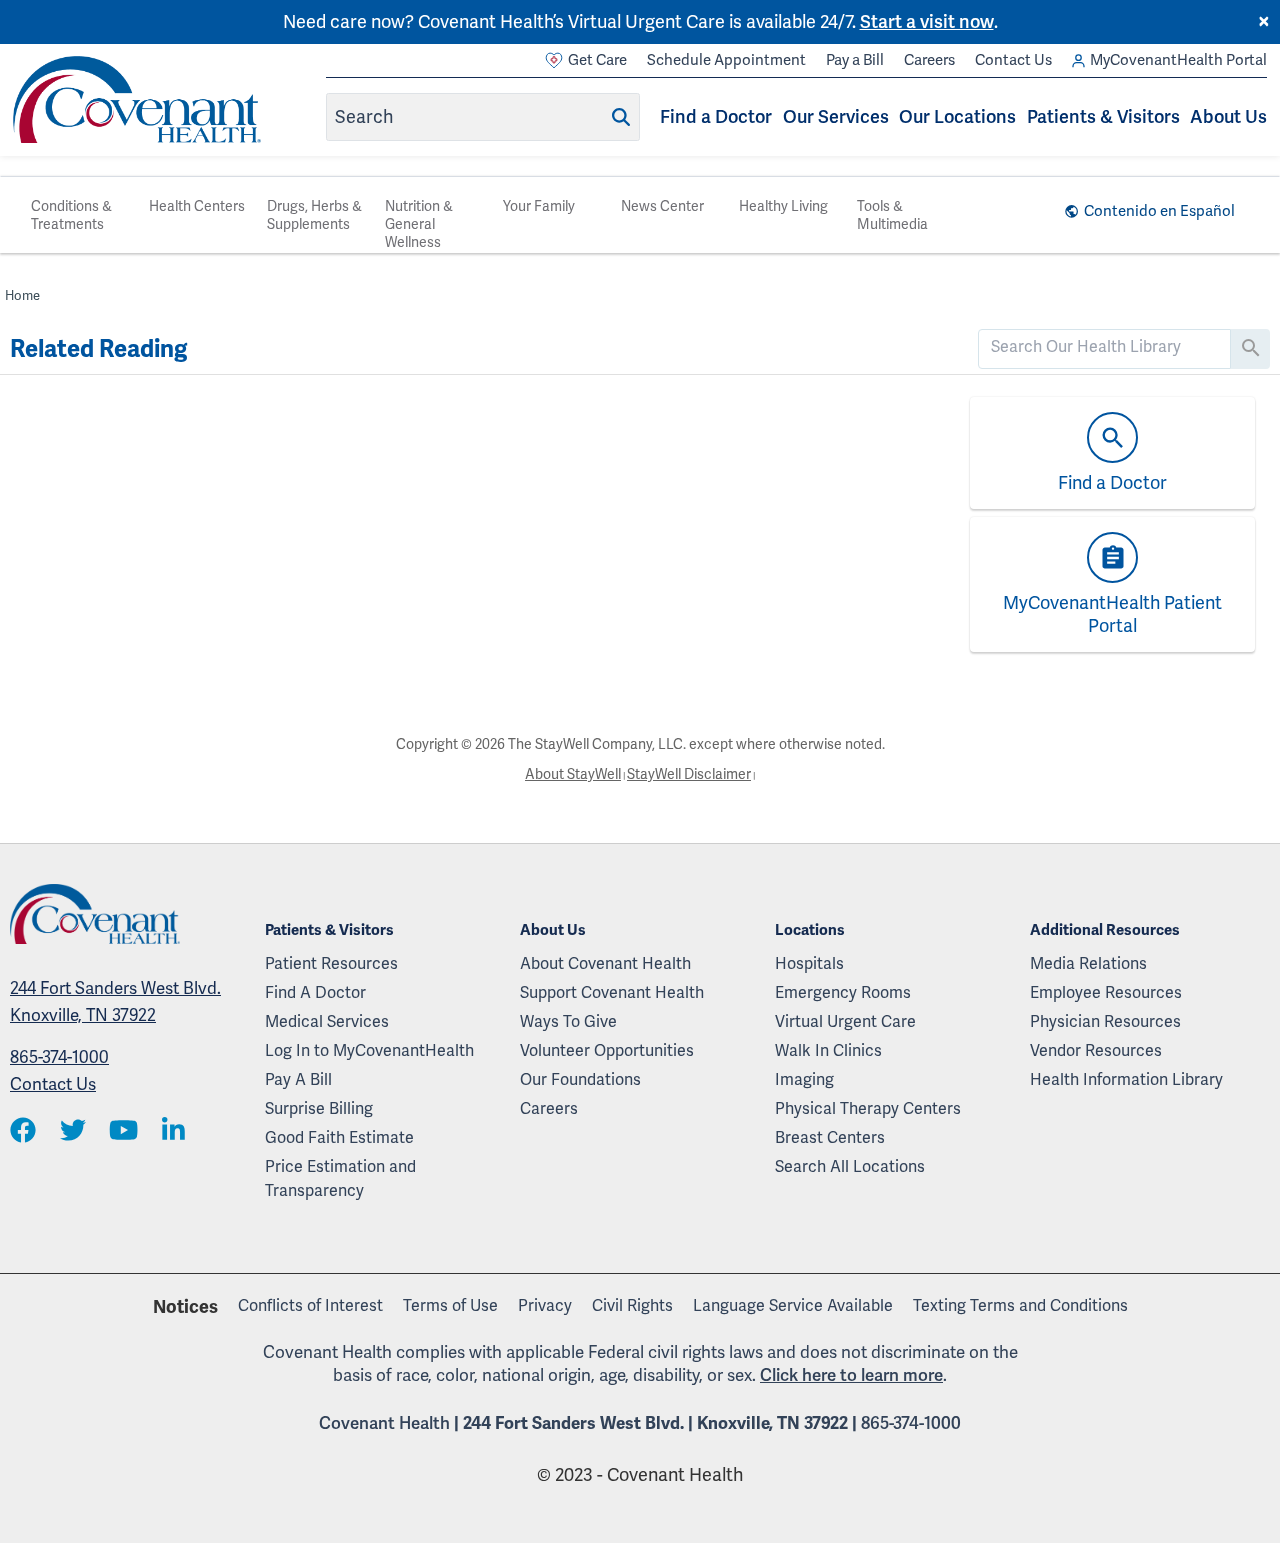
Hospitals (809, 963)
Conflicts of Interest (310, 1305)
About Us (1228, 116)
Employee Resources (1106, 992)
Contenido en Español (1159, 211)
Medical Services (327, 1021)
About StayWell (573, 774)
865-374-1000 (59, 1057)
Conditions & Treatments (71, 215)
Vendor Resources (1096, 1050)
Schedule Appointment (726, 60)
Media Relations (1088, 963)
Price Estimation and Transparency (340, 1178)
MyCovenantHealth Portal (1178, 60)
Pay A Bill (298, 1079)
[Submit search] (621, 117)
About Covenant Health (605, 963)
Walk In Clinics (828, 1050)
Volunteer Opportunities (607, 1050)
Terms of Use (450, 1305)
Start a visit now (927, 21)
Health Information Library (1126, 1079)
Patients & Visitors (1103, 116)
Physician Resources (1105, 1021)
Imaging (804, 1079)
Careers (929, 60)
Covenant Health (384, 1423)
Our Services (836, 116)
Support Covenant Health (612, 992)
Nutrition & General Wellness (419, 224)
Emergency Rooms (843, 992)
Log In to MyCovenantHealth (369, 1050)
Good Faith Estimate (339, 1137)
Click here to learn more (851, 1375)
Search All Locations (850, 1166)
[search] (1105, 347)
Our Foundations (580, 1079)
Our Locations (957, 116)
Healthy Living (783, 206)
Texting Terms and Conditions (1020, 1305)
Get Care (597, 60)
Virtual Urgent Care (845, 1021)
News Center (662, 206)
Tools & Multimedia (892, 215)
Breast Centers (830, 1137)
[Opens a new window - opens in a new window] (23, 1131)
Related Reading (98, 349)
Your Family (539, 206)
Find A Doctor (315, 992)
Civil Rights (632, 1305)
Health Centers (197, 206)
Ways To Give (568, 1021)
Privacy (545, 1305)
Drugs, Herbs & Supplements (314, 215)
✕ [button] (1264, 22)
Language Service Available (793, 1305)
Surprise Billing (319, 1108)
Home (22, 295)
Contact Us (1013, 60)
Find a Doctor (716, 116)
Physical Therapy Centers (868, 1108)
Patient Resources (331, 963)
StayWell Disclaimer (689, 774)
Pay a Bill (855, 60)
